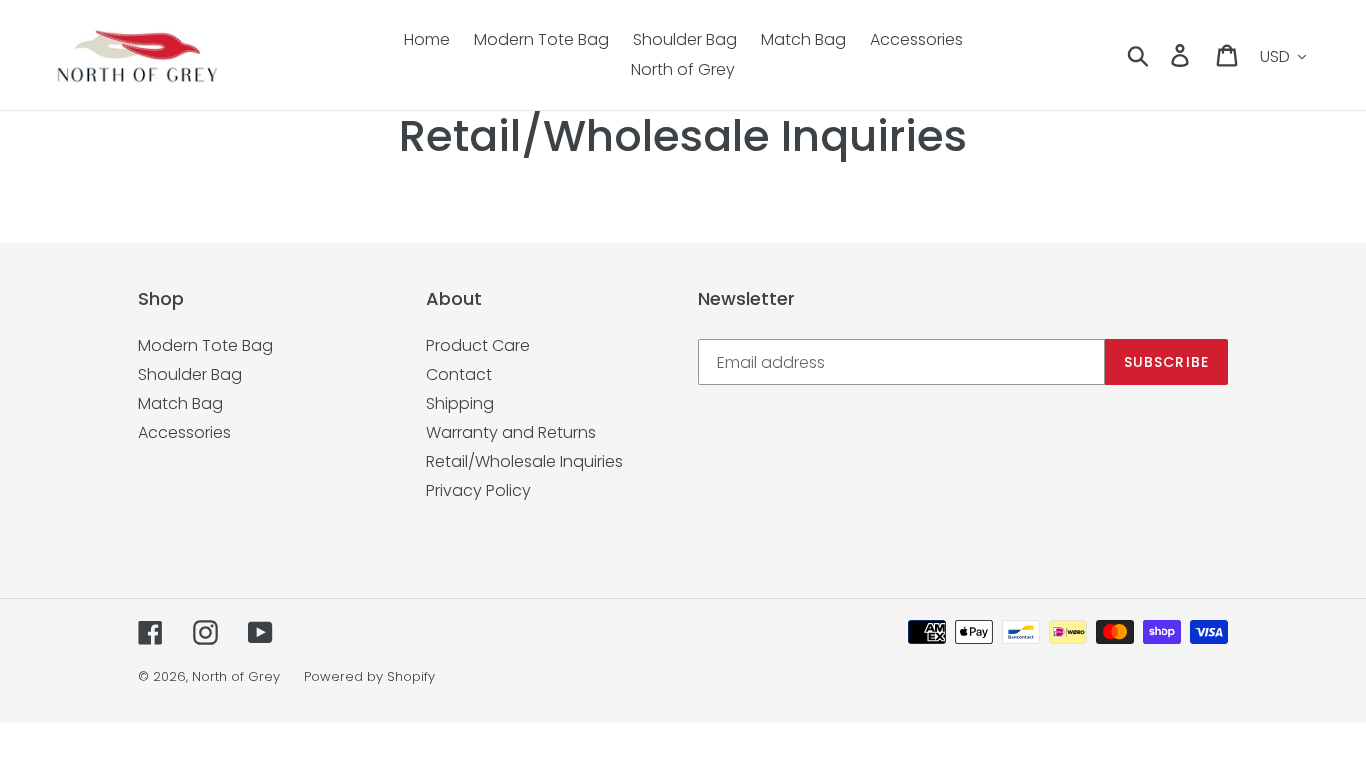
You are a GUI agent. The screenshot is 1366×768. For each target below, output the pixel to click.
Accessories (184, 432)
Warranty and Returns (511, 432)
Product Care (478, 345)
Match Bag (180, 403)
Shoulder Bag (190, 374)
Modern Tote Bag (205, 345)
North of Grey (236, 676)
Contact (459, 374)
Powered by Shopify (369, 676)
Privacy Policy (478, 490)
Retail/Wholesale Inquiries (524, 461)
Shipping (460, 403)
